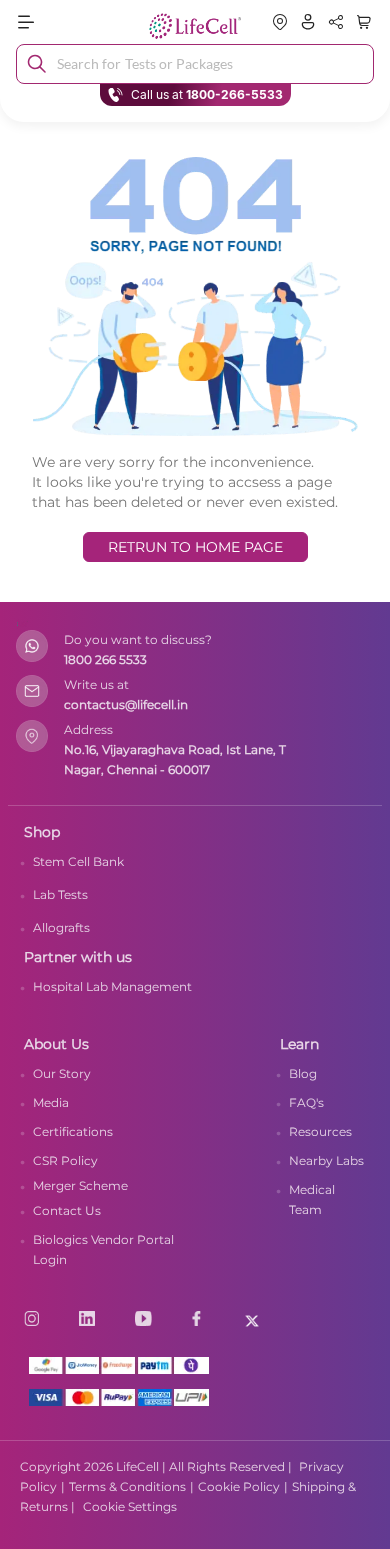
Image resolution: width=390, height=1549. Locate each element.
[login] (308, 22)
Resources (320, 1131)
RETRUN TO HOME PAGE (195, 547)
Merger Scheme (80, 1185)
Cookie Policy (239, 1486)
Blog (303, 1073)
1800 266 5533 (105, 659)
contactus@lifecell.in (126, 704)
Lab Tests (60, 894)
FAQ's (306, 1102)
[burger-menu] (71, 22)
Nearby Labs (326, 1160)
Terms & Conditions (127, 1486)
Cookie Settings (130, 1506)
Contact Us (67, 1210)
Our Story (62, 1073)
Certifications (73, 1131)
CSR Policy (65, 1160)
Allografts (61, 927)
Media (51, 1102)
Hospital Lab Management (112, 986)
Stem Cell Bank (78, 861)
